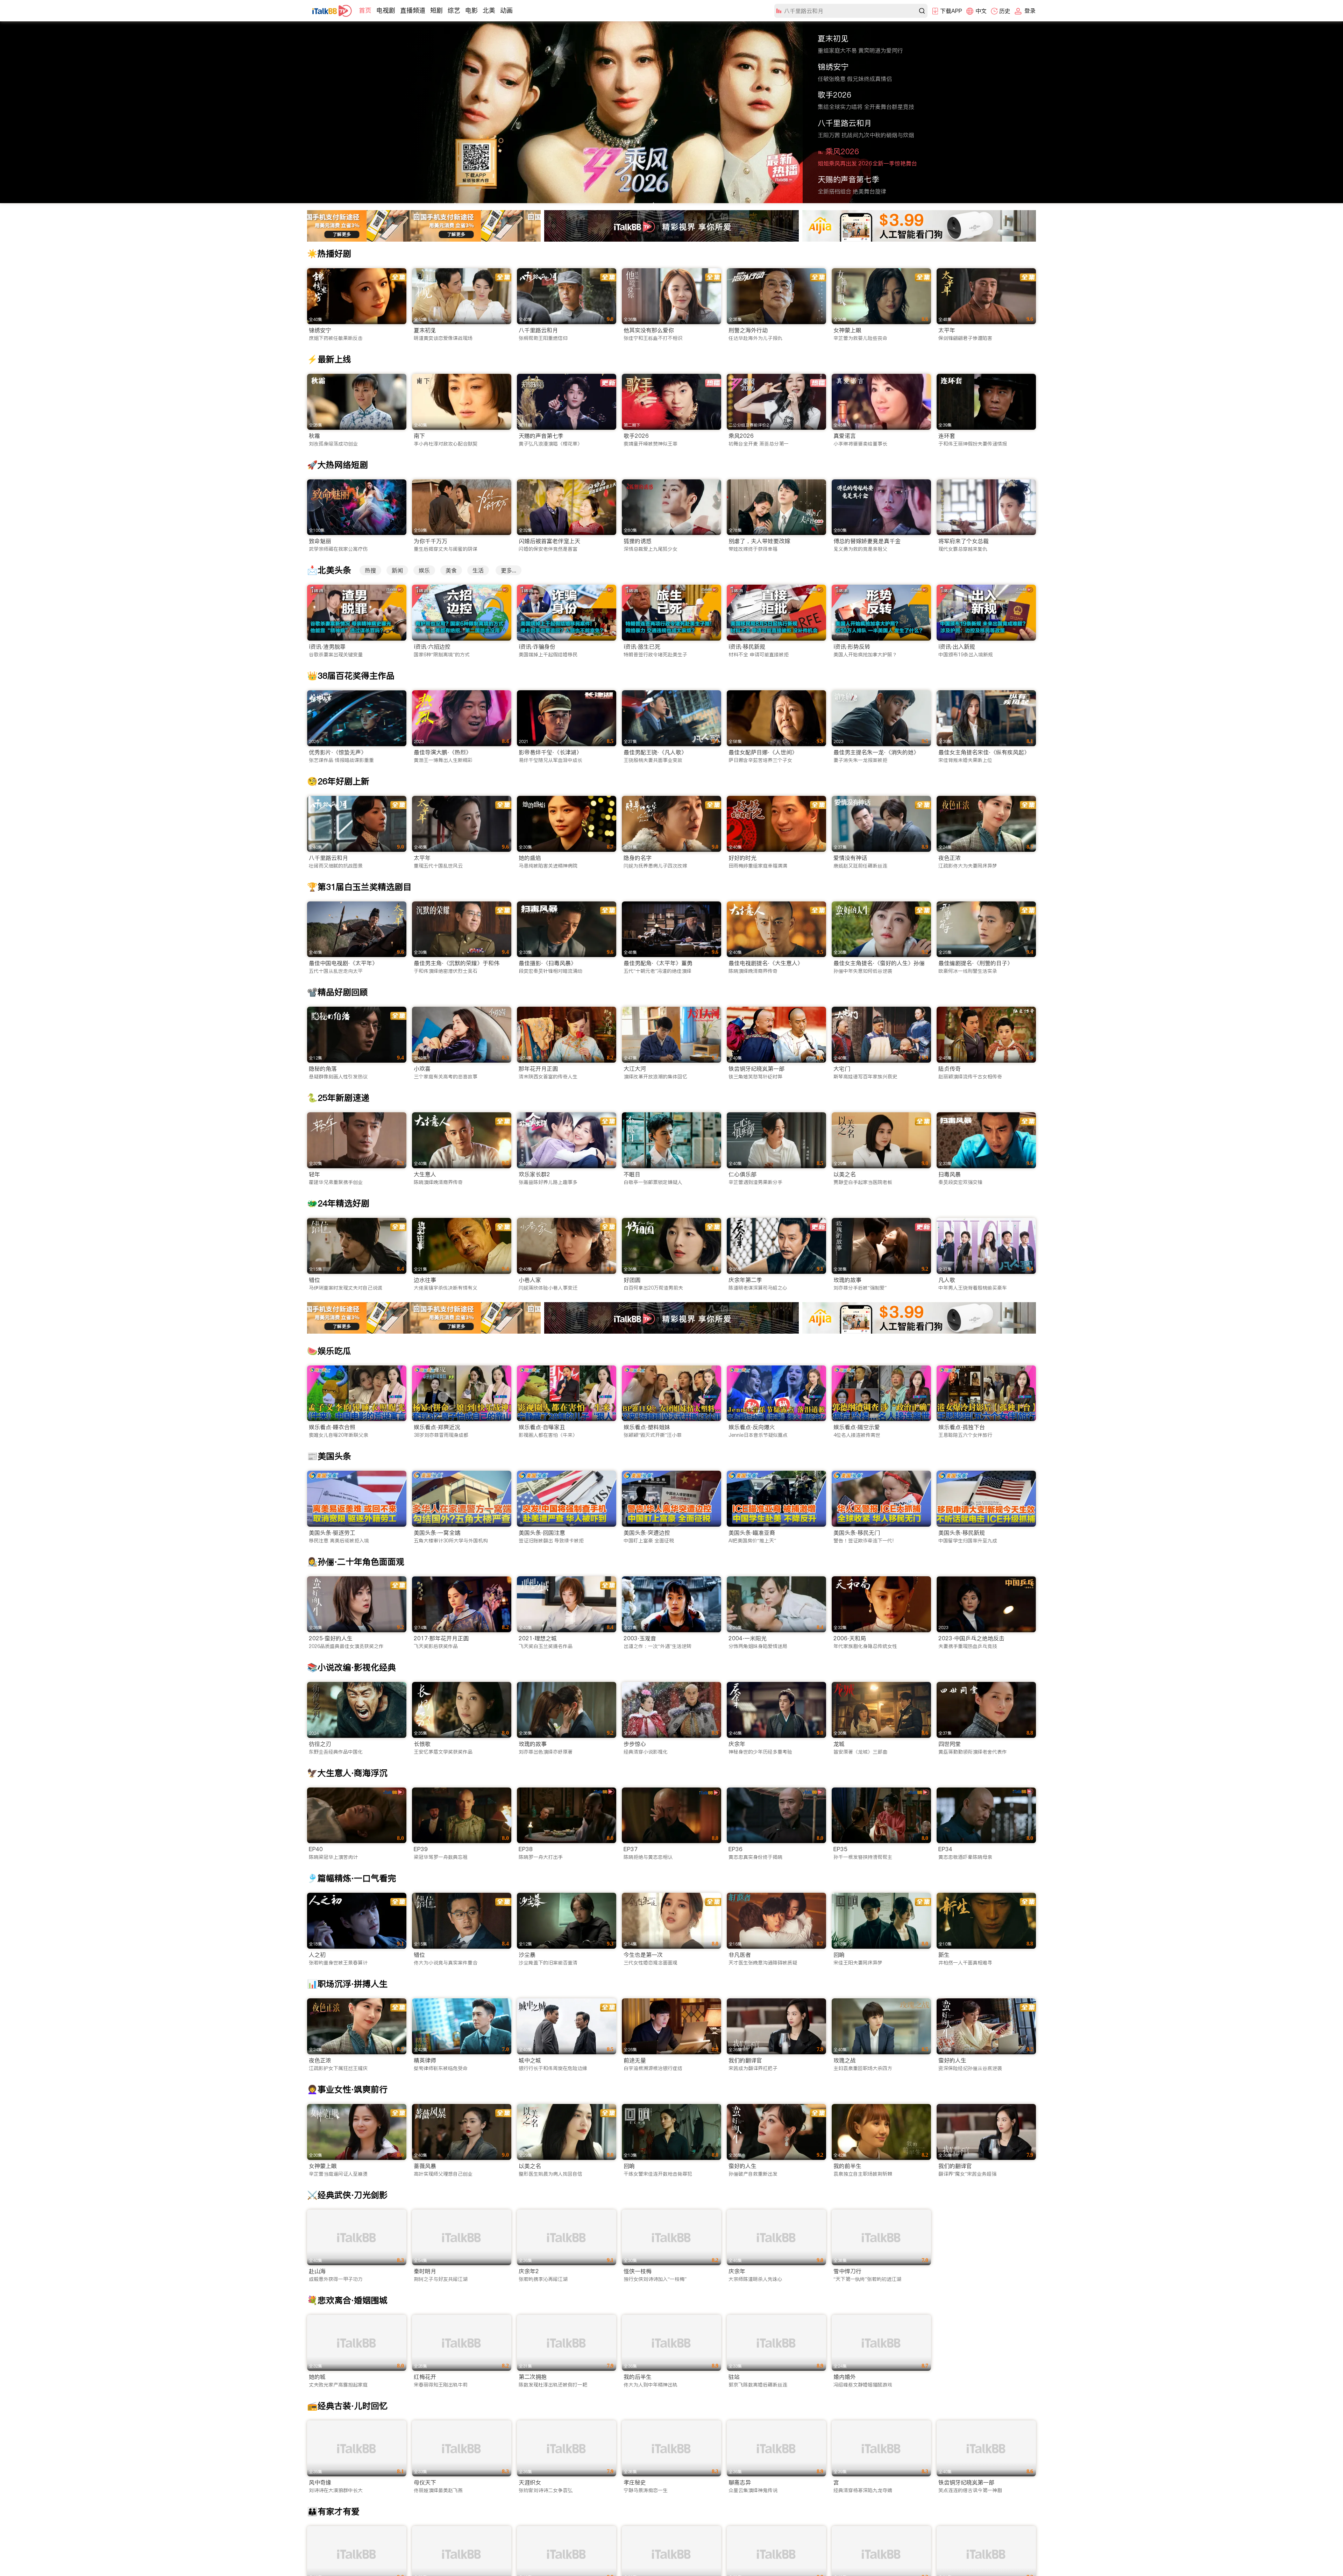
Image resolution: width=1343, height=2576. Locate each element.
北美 (489, 10)
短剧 (436, 10)
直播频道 (413, 10)
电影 (471, 10)
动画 (506, 10)
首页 (365, 10)
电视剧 (386, 10)
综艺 (454, 10)
